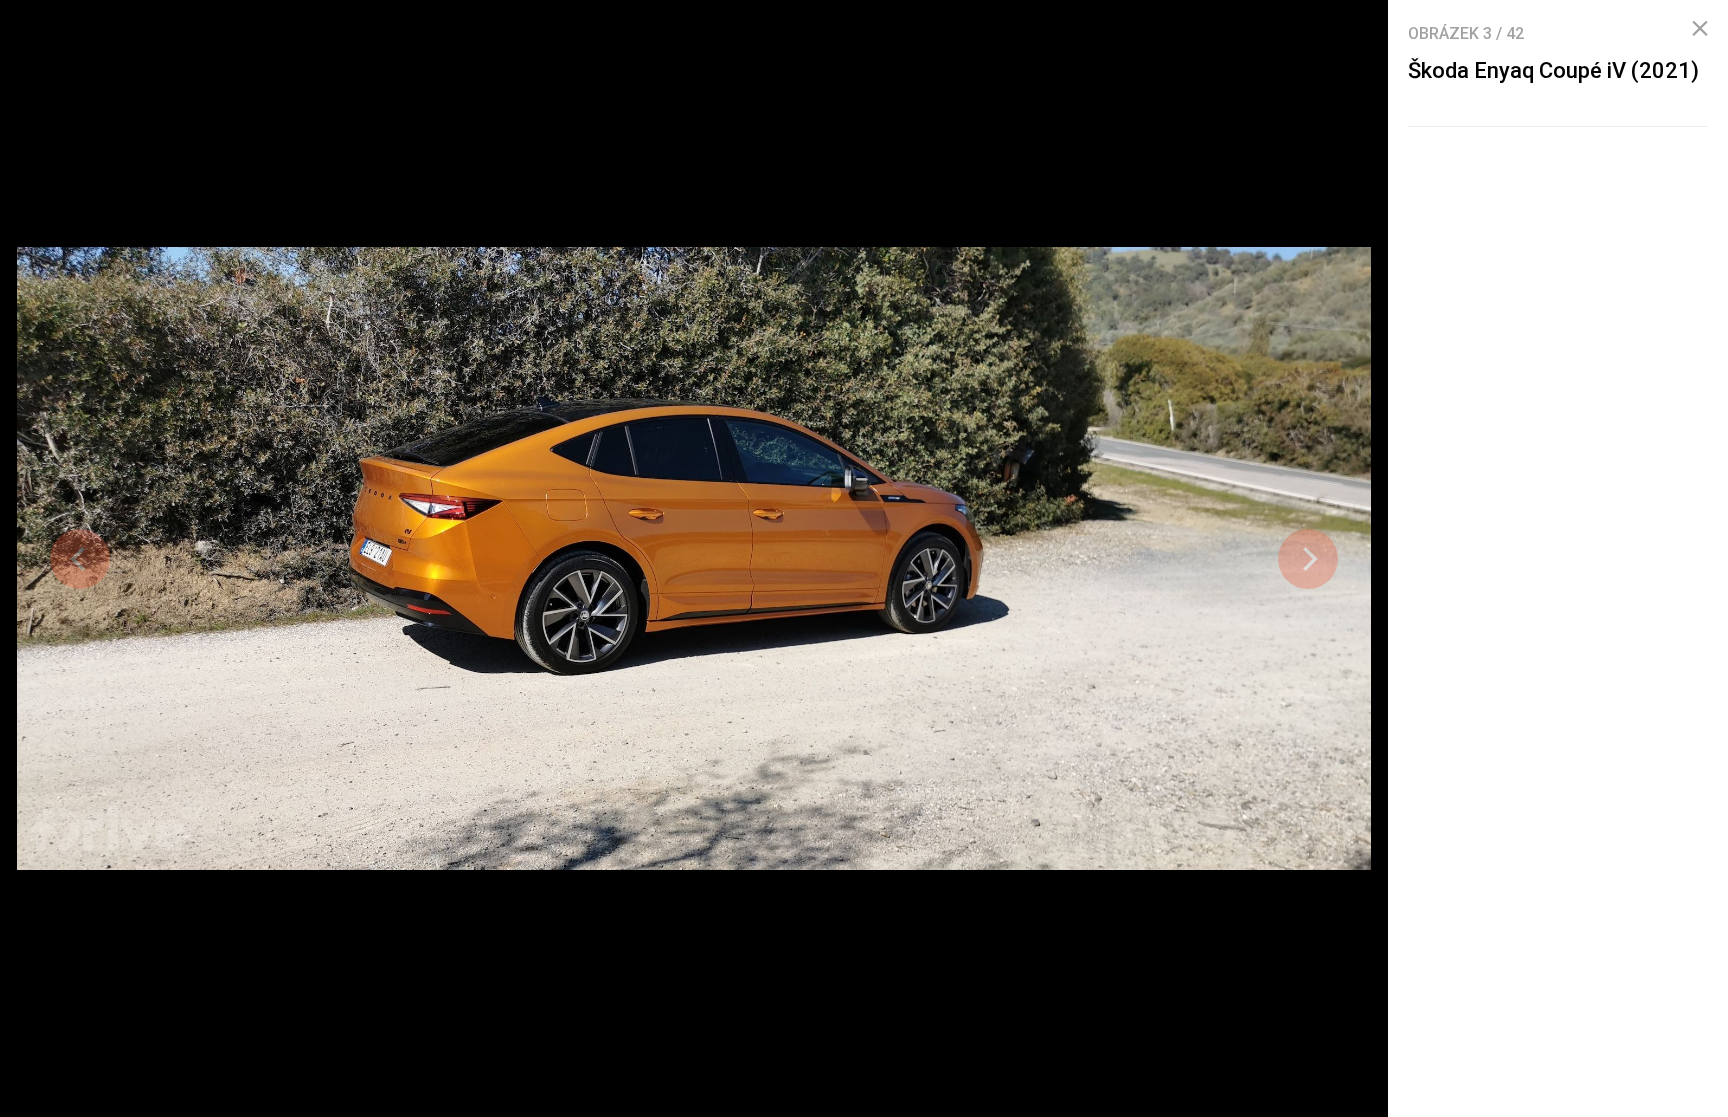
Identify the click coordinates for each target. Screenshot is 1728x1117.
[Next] (1308, 559)
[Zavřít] (1700, 29)
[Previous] (80, 559)
